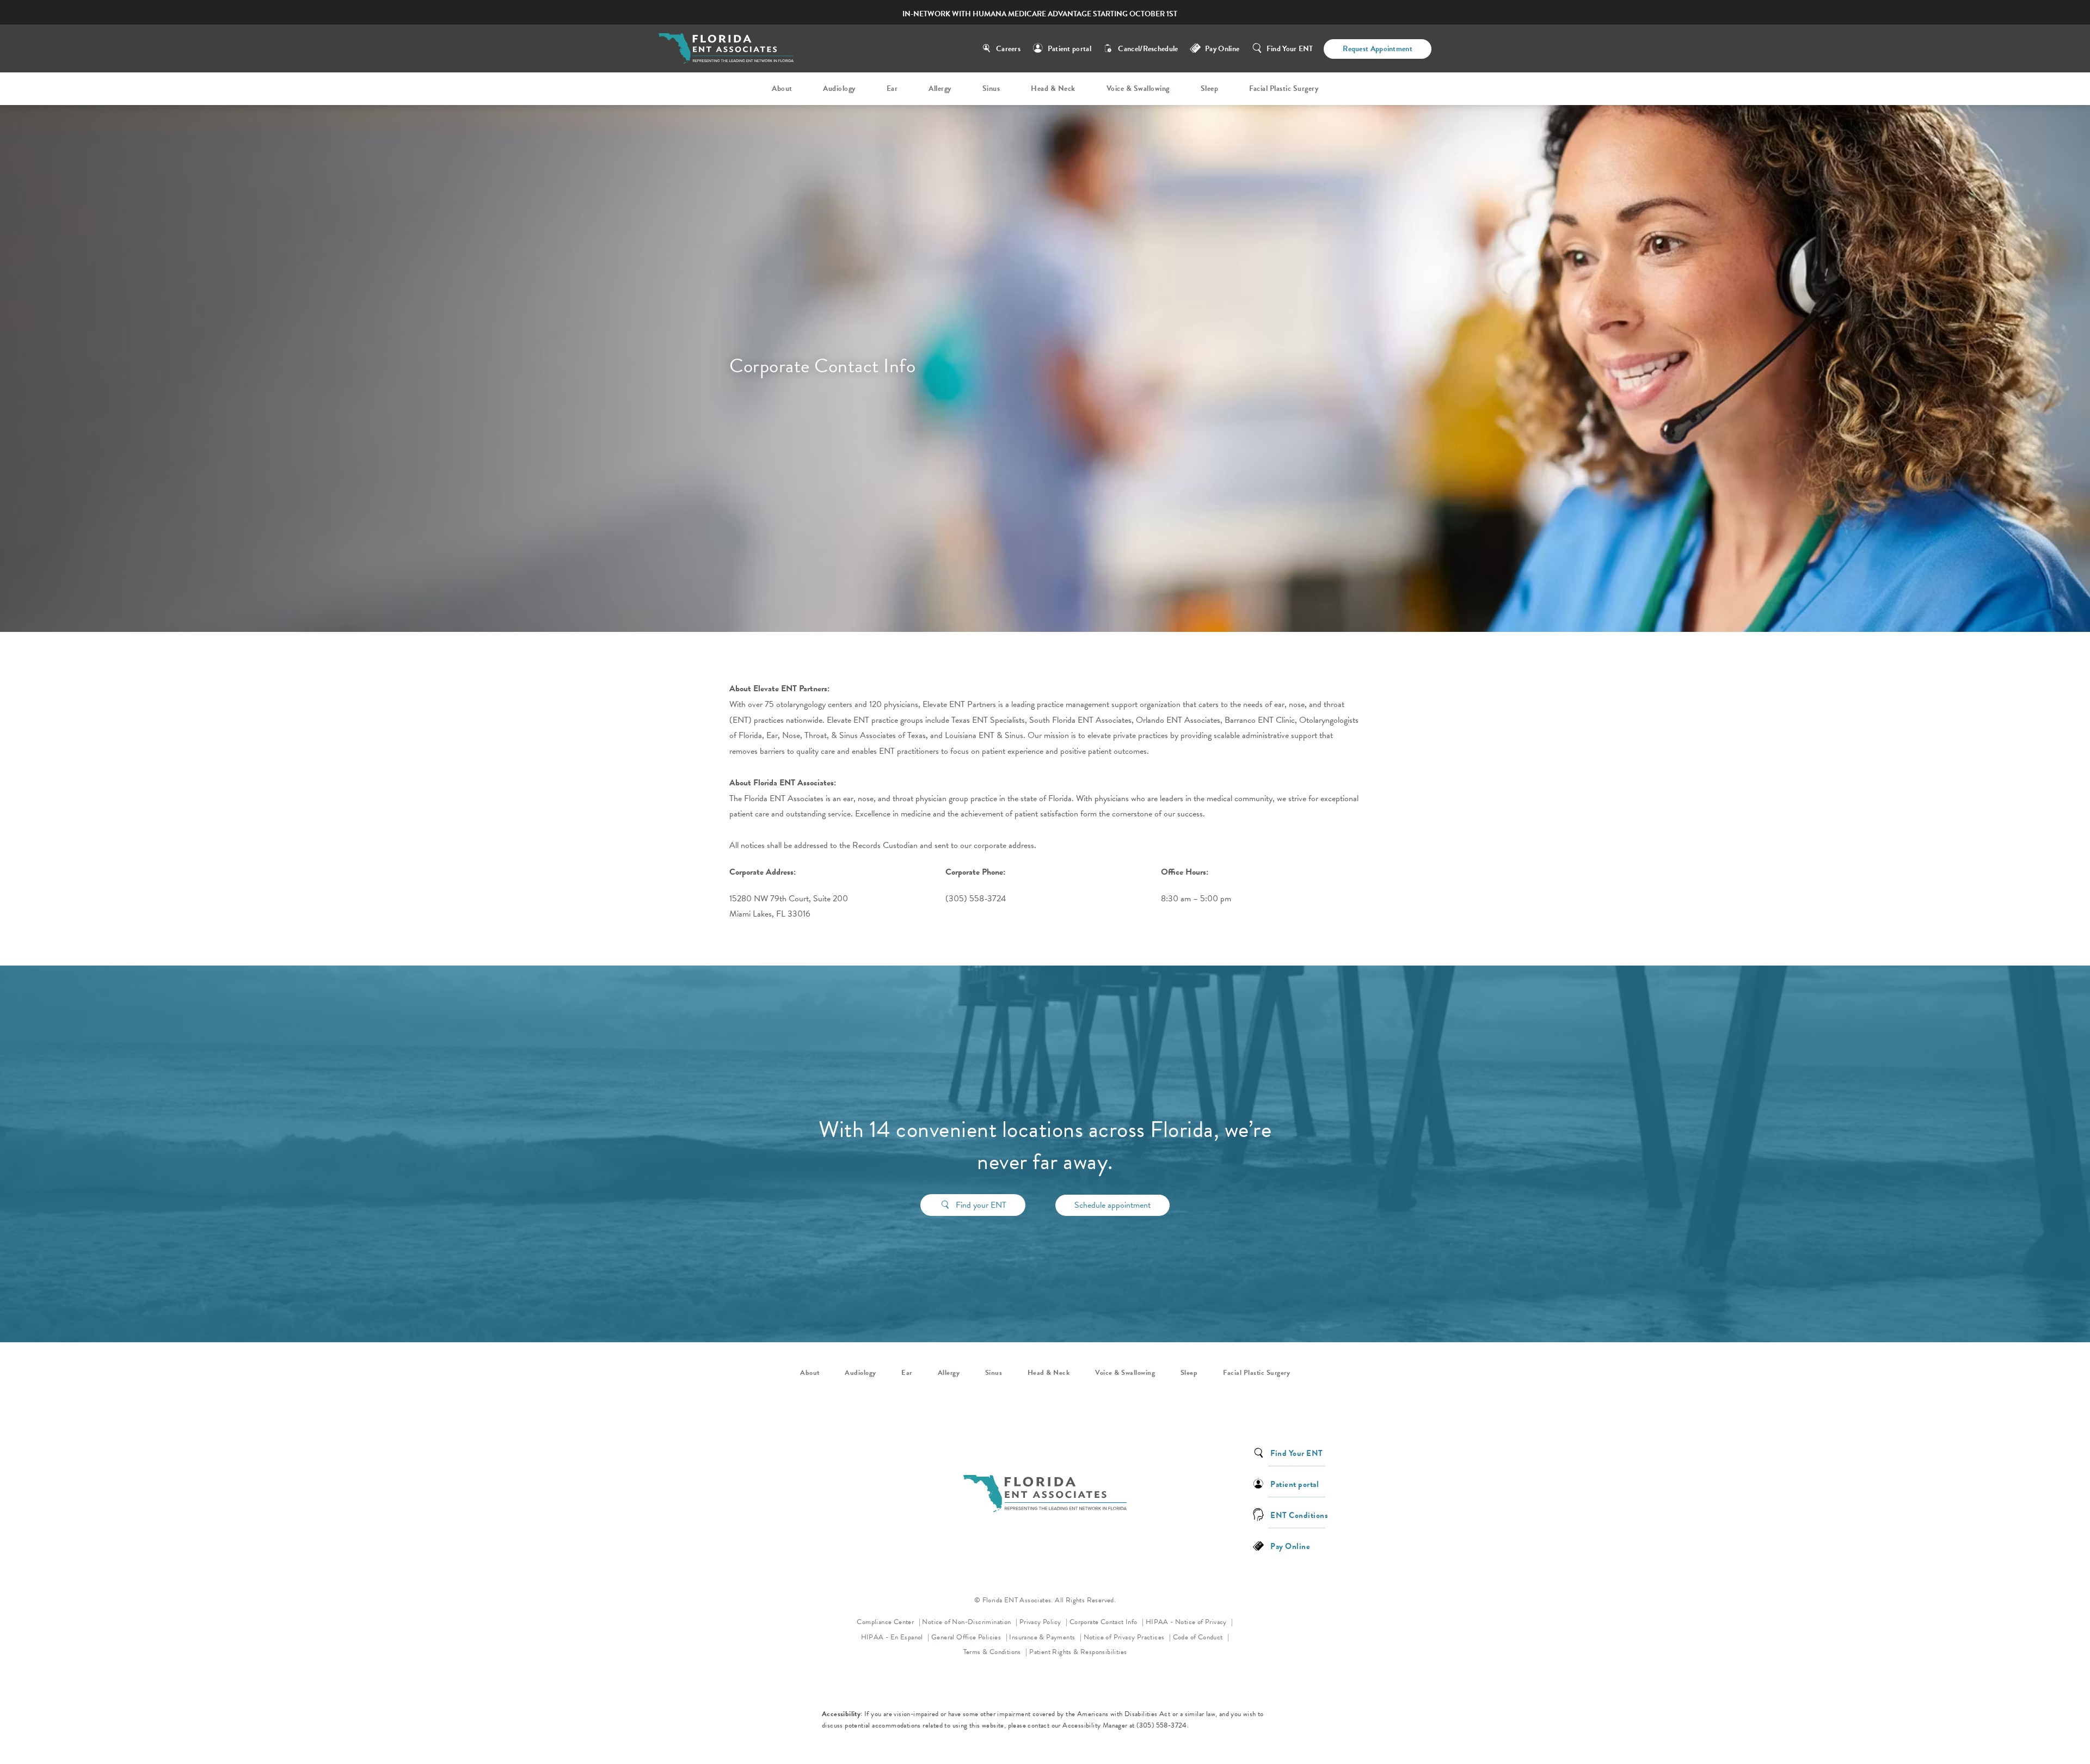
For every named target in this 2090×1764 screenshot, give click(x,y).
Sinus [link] (991, 88)
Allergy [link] (940, 88)
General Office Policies (967, 1637)
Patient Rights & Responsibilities (1078, 1652)
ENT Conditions (1299, 1514)
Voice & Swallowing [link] (1138, 88)
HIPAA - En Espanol (893, 1637)
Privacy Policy (1043, 1622)
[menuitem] (784, 89)
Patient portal (1069, 49)
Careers (1008, 49)
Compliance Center (886, 1622)
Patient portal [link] (1295, 1483)
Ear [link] (892, 88)
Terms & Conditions (993, 1652)
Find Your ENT (1290, 49)
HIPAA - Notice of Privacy (1190, 1622)
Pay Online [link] (1222, 49)
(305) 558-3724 (1162, 1725)
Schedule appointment (1112, 1205)
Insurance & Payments (1043, 1637)
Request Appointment (1378, 49)
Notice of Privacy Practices (1127, 1637)
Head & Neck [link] (1053, 88)
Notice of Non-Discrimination (970, 1622)
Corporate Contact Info (1104, 1622)
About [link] (782, 88)
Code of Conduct (1201, 1637)
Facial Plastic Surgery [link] (1284, 88)
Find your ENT (981, 1205)
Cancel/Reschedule (1148, 49)
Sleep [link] (1210, 88)
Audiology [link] (839, 88)
